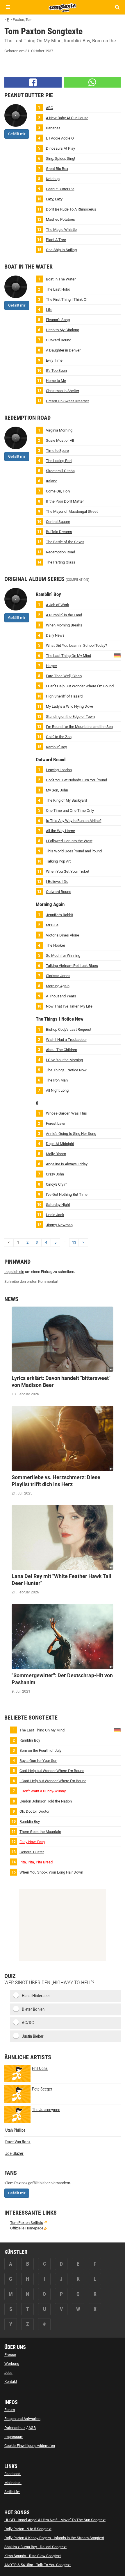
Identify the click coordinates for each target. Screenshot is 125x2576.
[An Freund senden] (92, 82)
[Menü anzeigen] (8, 7)
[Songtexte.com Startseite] (63, 7)
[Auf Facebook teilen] (33, 82)
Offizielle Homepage (27, 2228)
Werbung (12, 2364)
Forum (10, 2410)
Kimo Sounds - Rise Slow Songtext (33, 2556)
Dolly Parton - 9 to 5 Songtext (28, 2529)
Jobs (8, 2373)
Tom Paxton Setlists (27, 2223)
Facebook (12, 2474)
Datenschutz (15, 2428)
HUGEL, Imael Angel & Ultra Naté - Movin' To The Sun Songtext (55, 2520)
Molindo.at (13, 2483)
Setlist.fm (12, 2492)
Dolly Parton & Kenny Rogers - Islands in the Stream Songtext (54, 2538)
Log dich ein (14, 1272)
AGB (32, 2428)
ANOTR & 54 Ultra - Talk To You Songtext (37, 2565)
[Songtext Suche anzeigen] (117, 7)
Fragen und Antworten (22, 2419)
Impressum (14, 2437)
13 (74, 1242)
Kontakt (11, 2382)
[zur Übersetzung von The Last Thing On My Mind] (117, 655)
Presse (10, 2355)
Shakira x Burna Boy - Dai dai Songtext (35, 2547)
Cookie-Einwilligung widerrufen (30, 2446)
